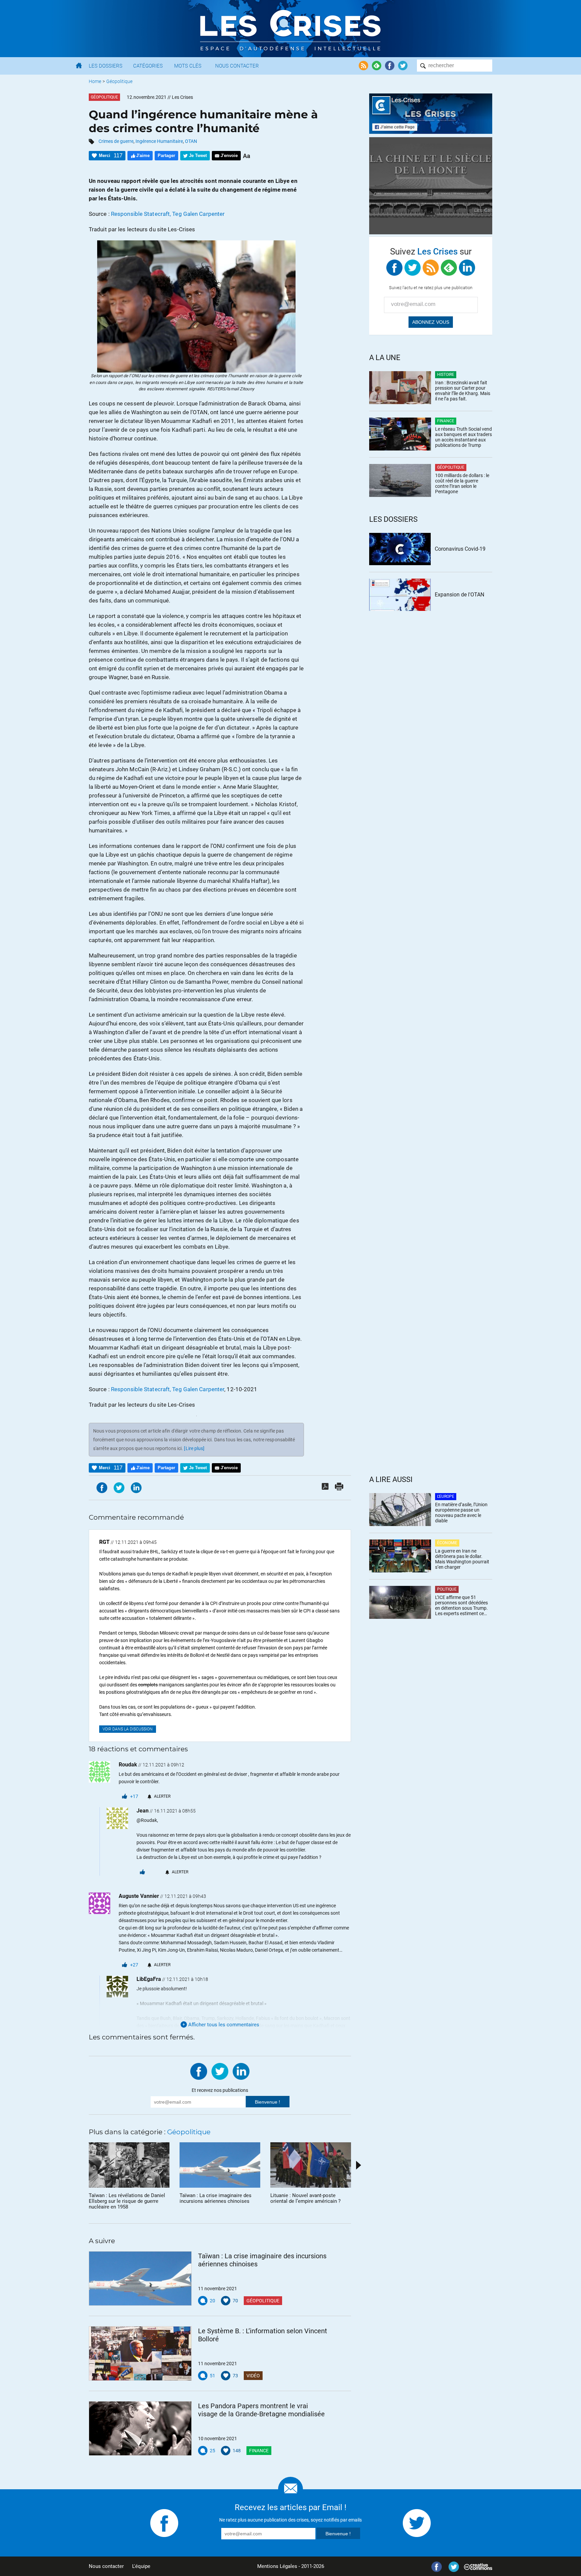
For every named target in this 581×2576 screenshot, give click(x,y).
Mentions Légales (277, 2566)
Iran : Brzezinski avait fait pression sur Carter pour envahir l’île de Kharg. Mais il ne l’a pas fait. (463, 391)
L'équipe (141, 2566)
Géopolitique (119, 81)
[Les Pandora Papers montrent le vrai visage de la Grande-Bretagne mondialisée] (140, 2428)
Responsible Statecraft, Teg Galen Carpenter (168, 214)
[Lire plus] (194, 1448)
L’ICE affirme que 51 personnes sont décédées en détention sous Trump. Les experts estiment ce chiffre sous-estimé (461, 1605)
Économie (447, 1543)
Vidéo (253, 2376)
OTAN (191, 141)
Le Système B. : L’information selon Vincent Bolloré (263, 2335)
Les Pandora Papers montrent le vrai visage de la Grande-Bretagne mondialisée (261, 2410)
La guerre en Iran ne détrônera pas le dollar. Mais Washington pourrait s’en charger (462, 1559)
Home (95, 81)
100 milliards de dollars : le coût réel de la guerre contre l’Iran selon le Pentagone (462, 483)
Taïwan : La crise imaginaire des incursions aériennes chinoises (262, 2260)
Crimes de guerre (116, 141)
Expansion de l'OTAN (459, 595)
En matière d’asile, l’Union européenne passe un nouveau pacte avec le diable (461, 1513)
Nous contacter (106, 2566)
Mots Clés (188, 66)
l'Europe (446, 1496)
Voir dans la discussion (128, 1729)
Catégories (148, 66)
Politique (447, 1589)
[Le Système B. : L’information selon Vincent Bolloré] (140, 2353)
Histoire (446, 375)
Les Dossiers (106, 66)
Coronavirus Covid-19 (460, 549)
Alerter (162, 1796)
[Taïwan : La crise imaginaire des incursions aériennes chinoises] (140, 2278)
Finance (259, 2451)
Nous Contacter (237, 66)
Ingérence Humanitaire (159, 141)
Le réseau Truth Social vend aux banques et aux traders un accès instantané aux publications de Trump (463, 437)
